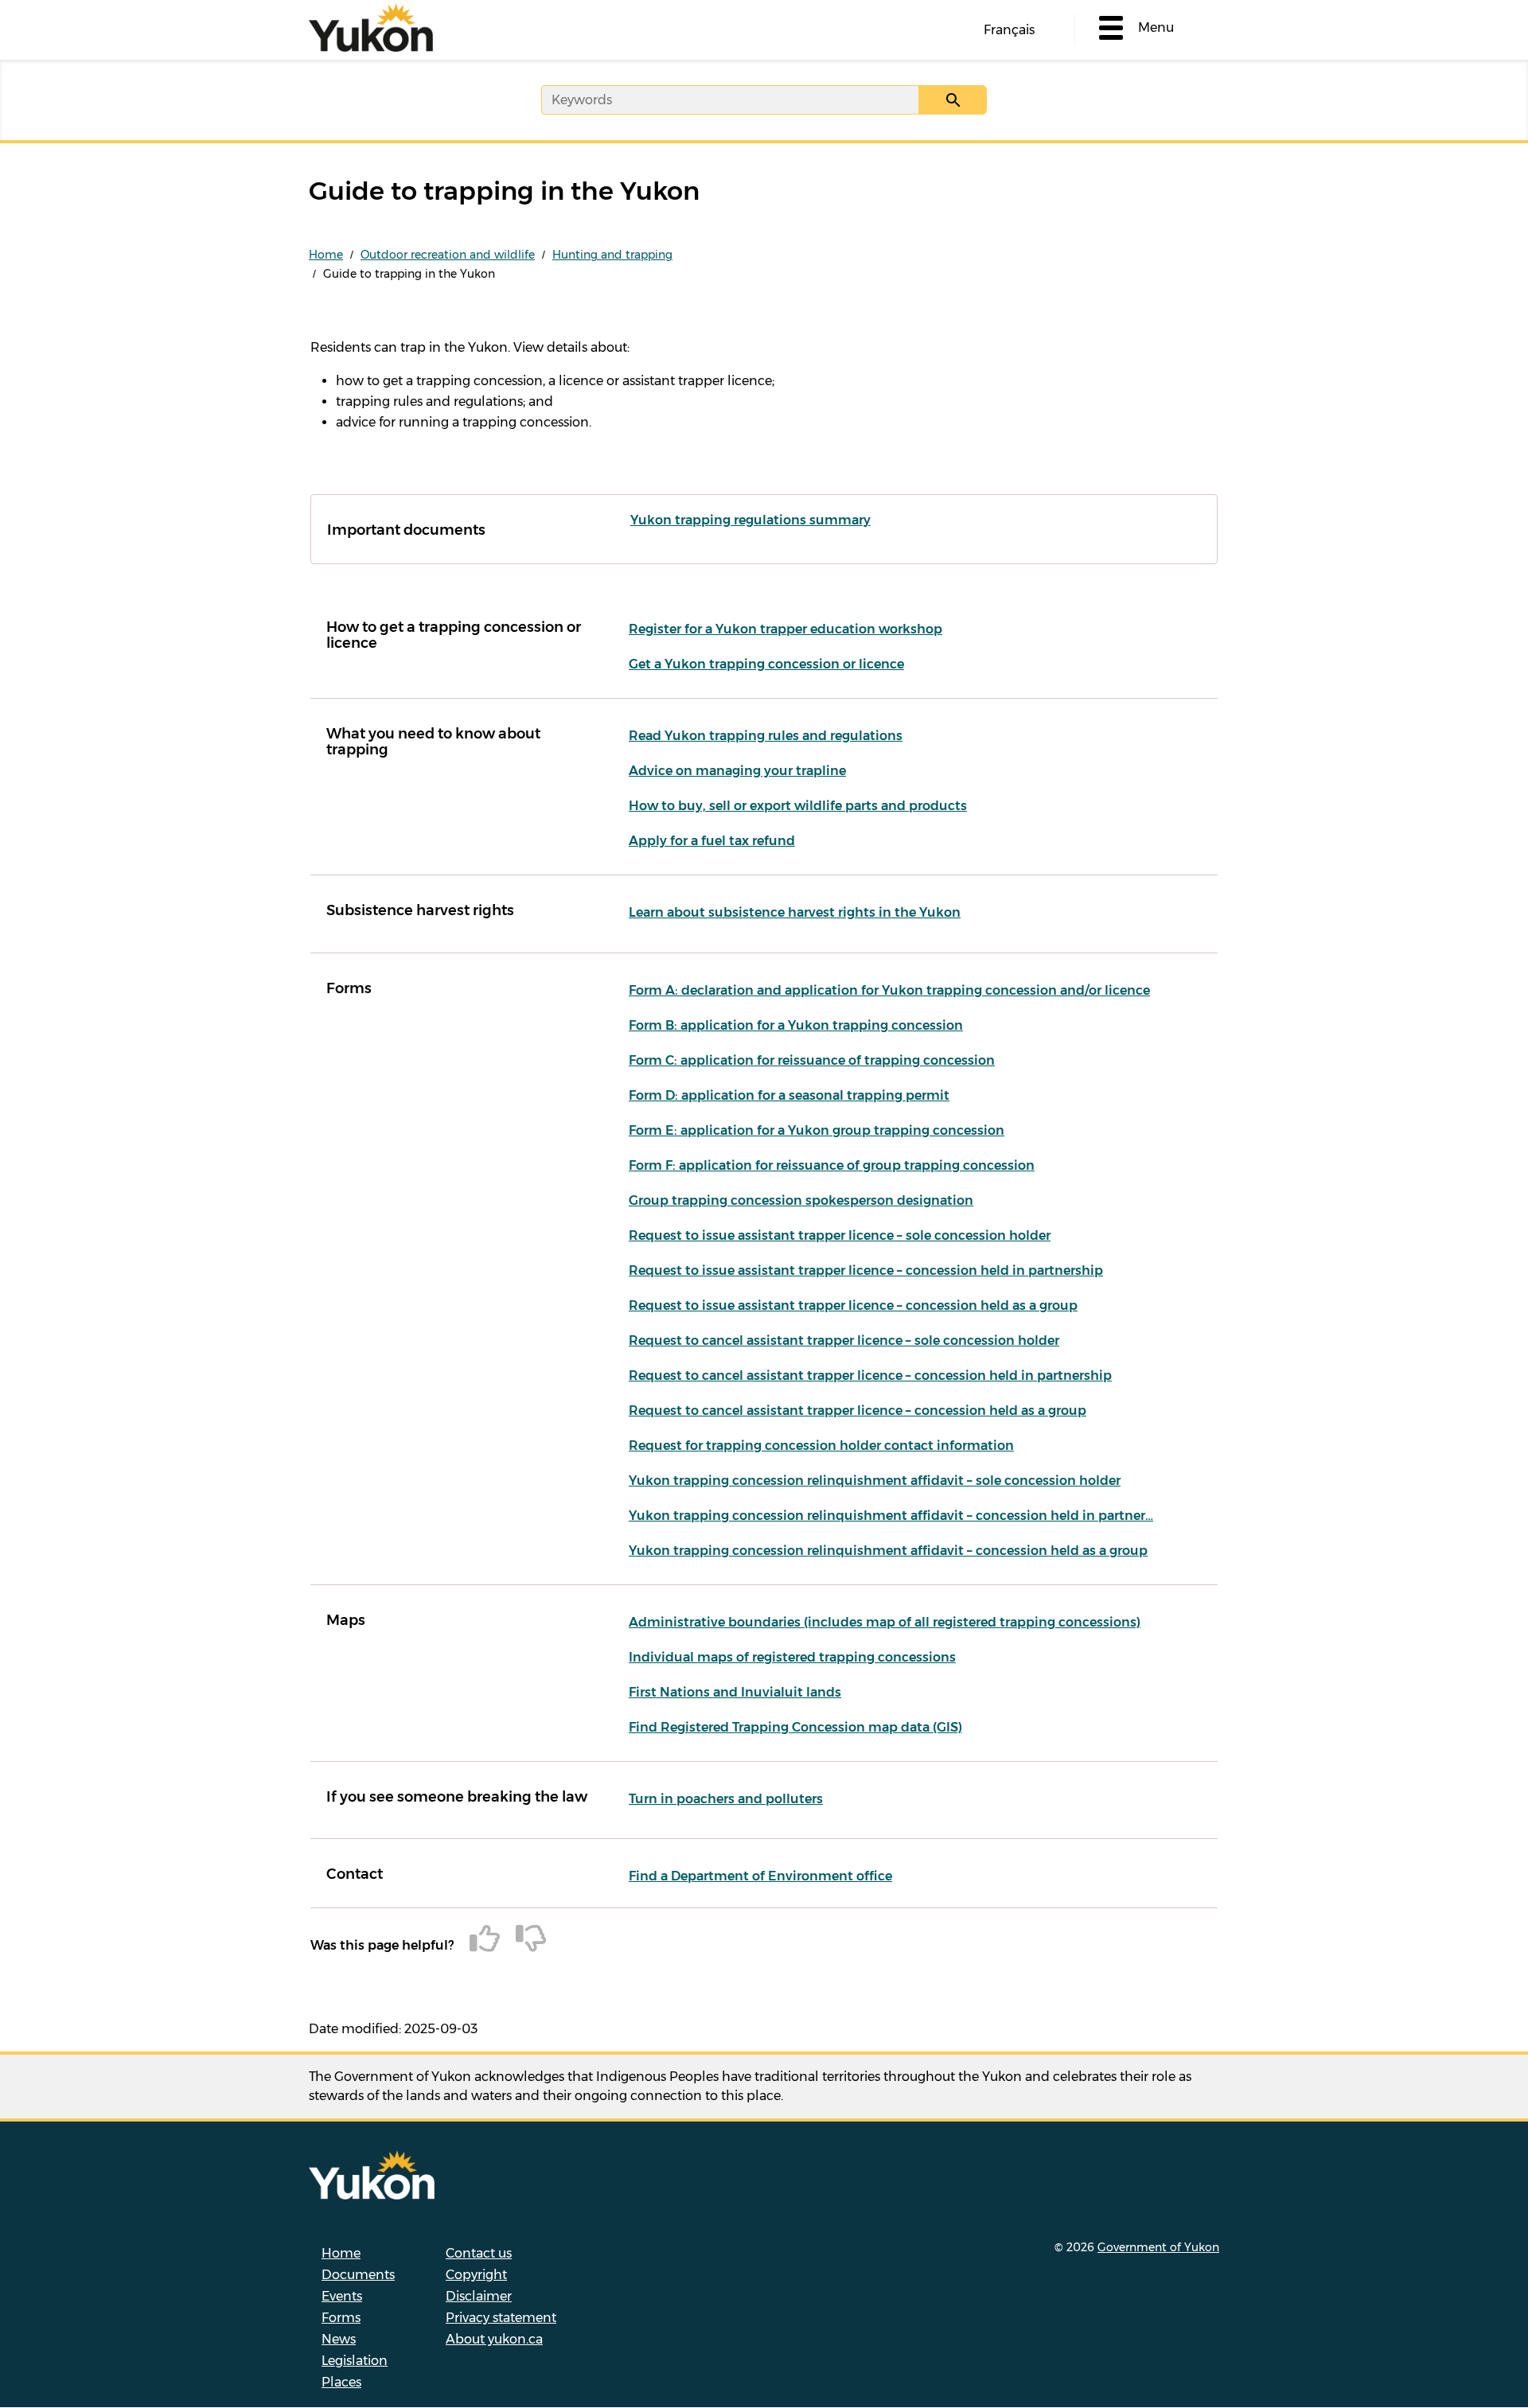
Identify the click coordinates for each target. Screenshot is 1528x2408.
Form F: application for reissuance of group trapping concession (832, 1165)
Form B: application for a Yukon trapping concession (796, 1025)
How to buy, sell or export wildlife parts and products (798, 806)
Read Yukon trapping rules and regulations (766, 736)
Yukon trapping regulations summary (750, 520)
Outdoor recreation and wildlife (448, 255)
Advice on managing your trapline (737, 771)
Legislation (355, 2361)
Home (326, 255)
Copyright (476, 2275)
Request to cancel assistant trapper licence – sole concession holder (844, 1340)
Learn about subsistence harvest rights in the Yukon (795, 912)
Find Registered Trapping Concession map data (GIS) (795, 1727)
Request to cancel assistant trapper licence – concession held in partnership (870, 1375)
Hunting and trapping (612, 255)
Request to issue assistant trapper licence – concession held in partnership (866, 1270)
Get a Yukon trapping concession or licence (766, 664)
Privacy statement (501, 2318)
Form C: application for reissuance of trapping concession (812, 1060)
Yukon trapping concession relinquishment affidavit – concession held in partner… (891, 1516)
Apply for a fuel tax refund (712, 841)
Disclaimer (479, 2296)
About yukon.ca (494, 2339)
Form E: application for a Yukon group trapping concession (817, 1130)
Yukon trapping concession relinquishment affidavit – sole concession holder (875, 1481)
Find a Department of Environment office (760, 1876)
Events (342, 2296)
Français (1009, 30)
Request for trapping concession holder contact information (821, 1446)
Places (341, 2382)
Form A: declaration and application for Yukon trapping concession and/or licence (889, 990)
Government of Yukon (1158, 2247)
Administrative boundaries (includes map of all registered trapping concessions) (885, 1622)
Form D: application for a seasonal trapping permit (789, 1095)
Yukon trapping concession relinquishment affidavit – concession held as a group (888, 1551)
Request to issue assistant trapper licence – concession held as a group (853, 1305)
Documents (358, 2275)
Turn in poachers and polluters (726, 1799)
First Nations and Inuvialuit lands (735, 1692)
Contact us (479, 2253)
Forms (341, 2318)
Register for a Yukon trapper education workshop (785, 629)
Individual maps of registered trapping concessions (792, 1657)
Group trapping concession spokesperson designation (801, 1200)
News (339, 2339)
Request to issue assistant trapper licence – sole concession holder (840, 1235)
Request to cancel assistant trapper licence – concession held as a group (858, 1411)
